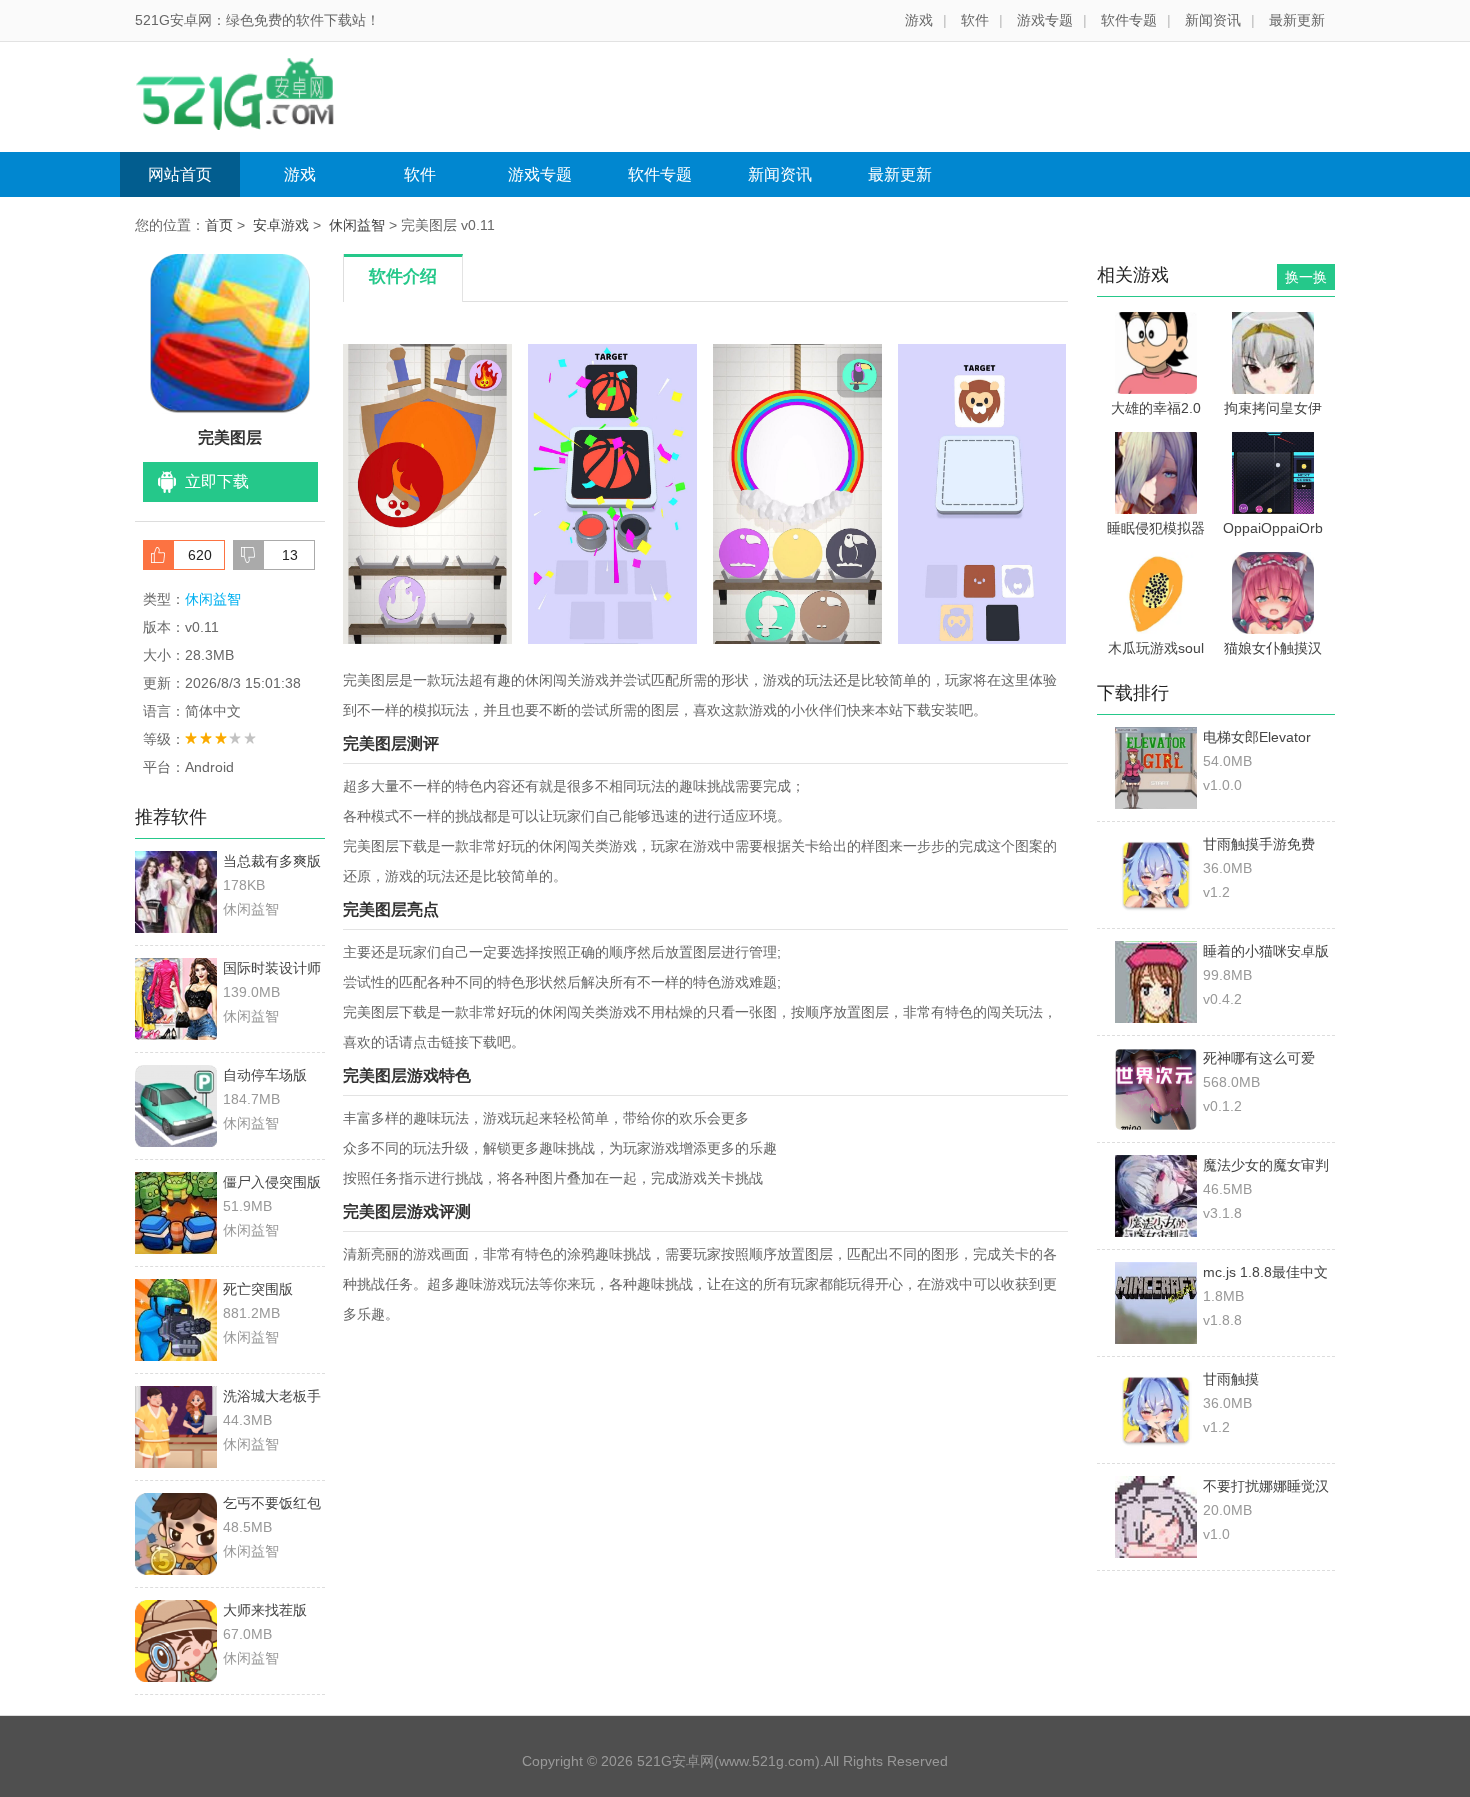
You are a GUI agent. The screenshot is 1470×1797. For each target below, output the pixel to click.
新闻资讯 (1213, 20)
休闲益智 (357, 225)
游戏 (919, 20)
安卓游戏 (281, 225)
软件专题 (1129, 20)
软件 (975, 20)
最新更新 (1297, 20)
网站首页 (180, 174)
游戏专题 (1045, 20)
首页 (219, 225)
